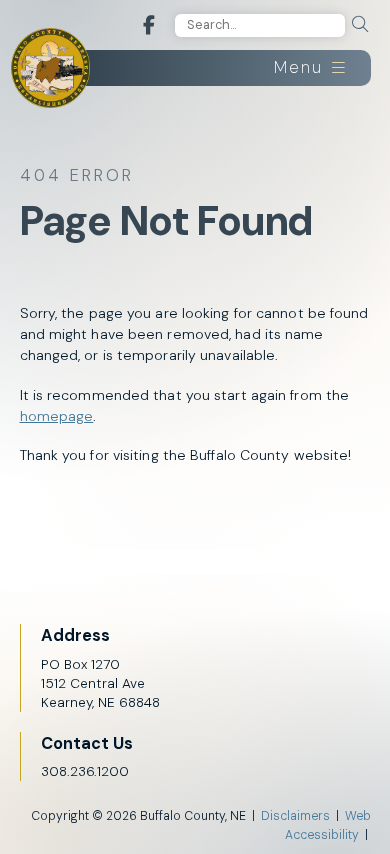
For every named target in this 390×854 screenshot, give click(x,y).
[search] (360, 24)
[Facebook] (149, 25)
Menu (301, 67)
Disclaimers (295, 816)
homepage (57, 416)
